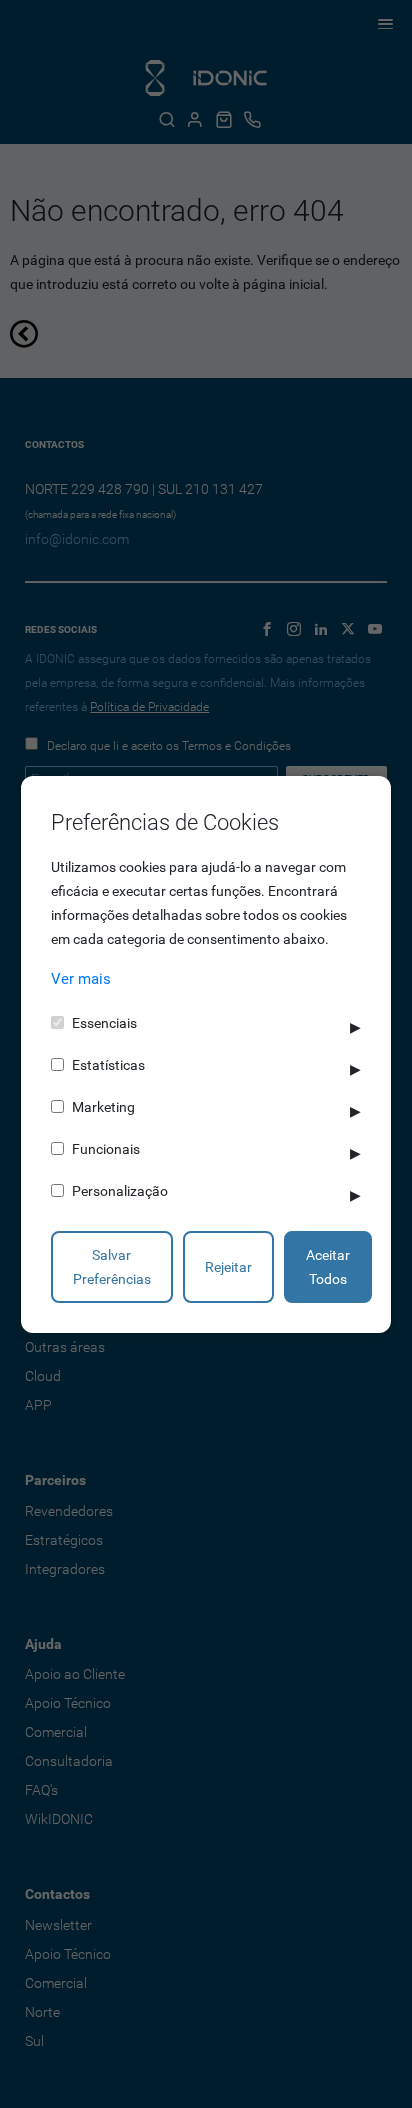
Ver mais (81, 979)
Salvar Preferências (112, 1267)
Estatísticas (108, 1065)
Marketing (103, 1107)
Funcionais (106, 1149)
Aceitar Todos (328, 1267)
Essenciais (104, 1023)
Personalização (120, 1191)
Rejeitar (228, 1267)
